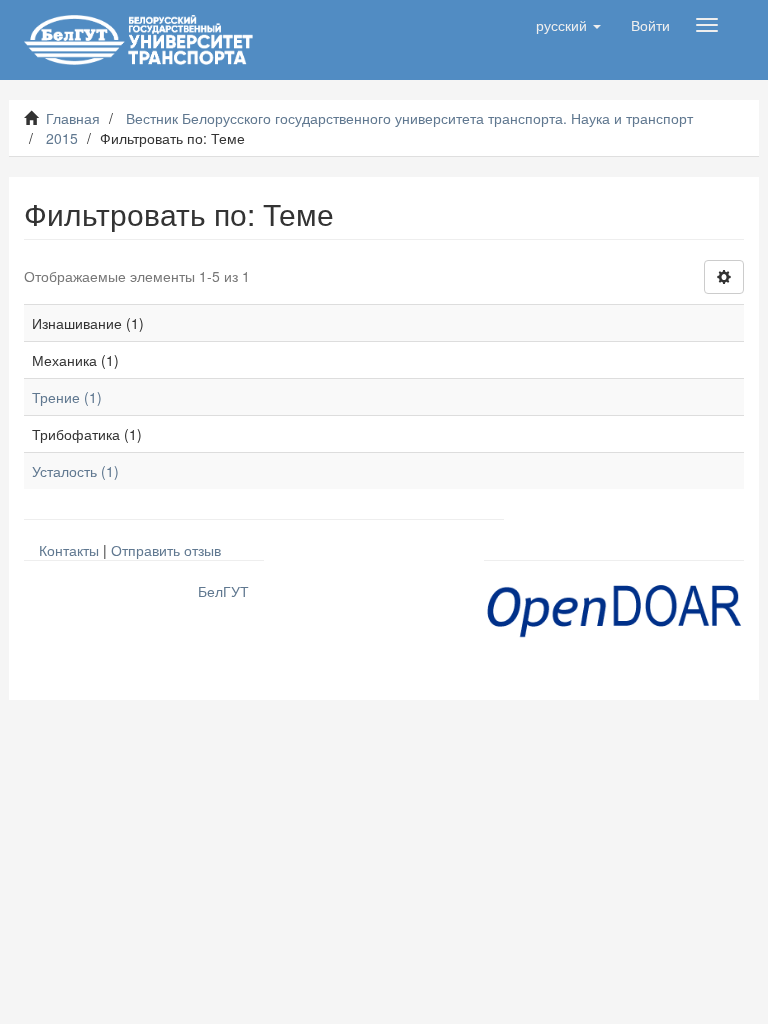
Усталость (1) (75, 471)
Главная (73, 118)
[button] (568, 25)
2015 (62, 138)
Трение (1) (67, 397)
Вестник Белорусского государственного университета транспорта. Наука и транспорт (409, 118)
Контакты (69, 550)
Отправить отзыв (166, 550)
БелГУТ (223, 591)
